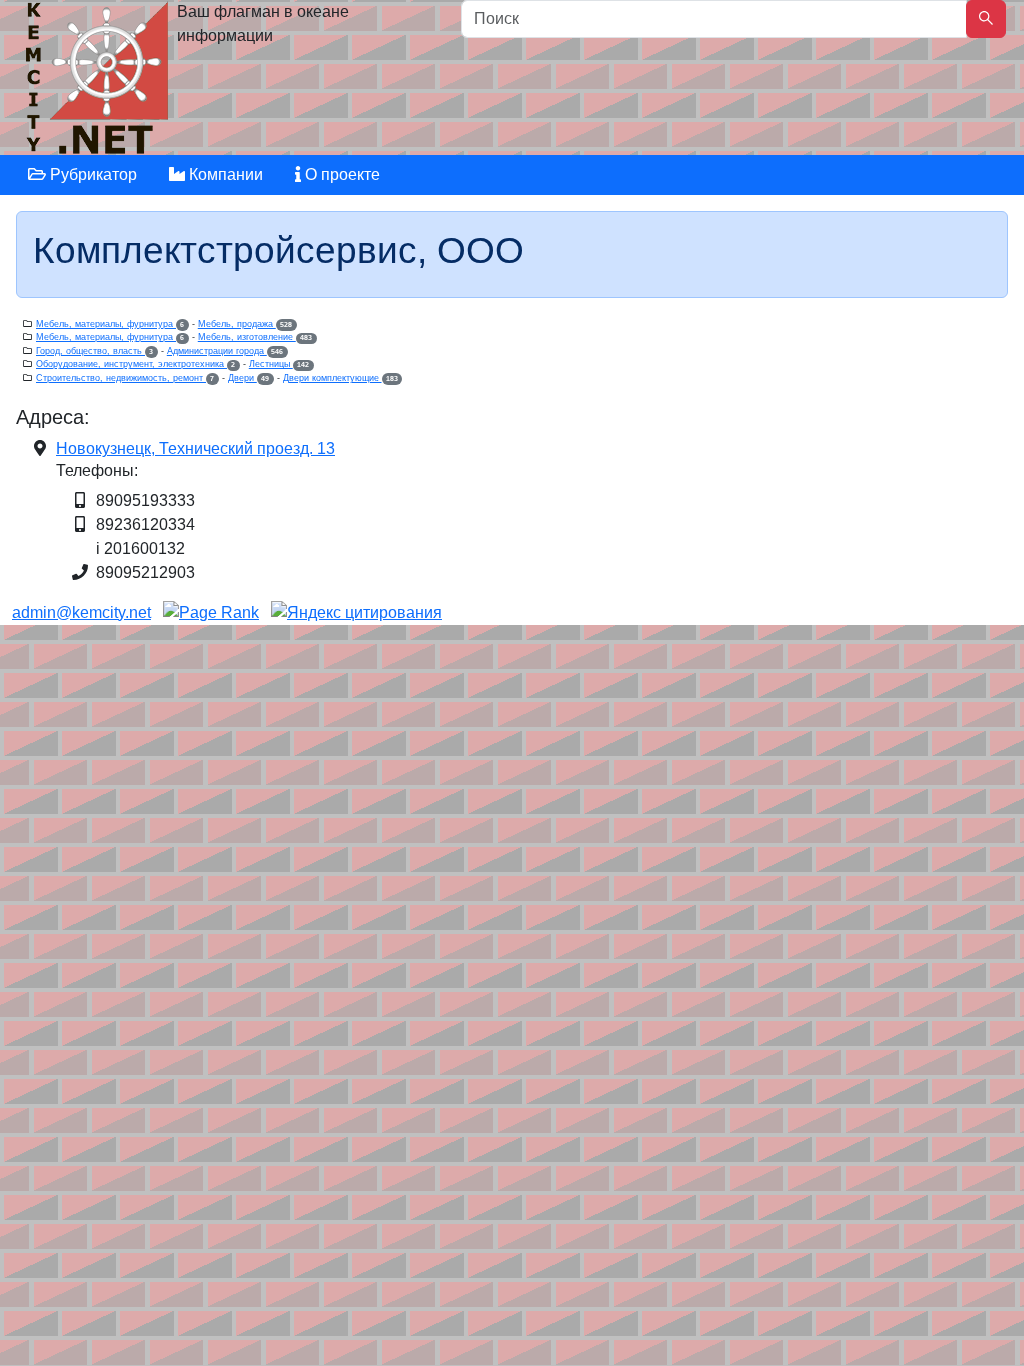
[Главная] (99, 82)
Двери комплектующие (340, 378)
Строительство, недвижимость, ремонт (125, 378)
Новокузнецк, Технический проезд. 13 (195, 448)
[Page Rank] (211, 612)
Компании (224, 174)
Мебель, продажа (245, 324)
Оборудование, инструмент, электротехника (135, 364)
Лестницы (279, 364)
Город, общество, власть (94, 351)
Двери (248, 378)
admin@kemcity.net (81, 612)
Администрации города (225, 351)
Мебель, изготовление (255, 337)
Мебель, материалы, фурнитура (110, 324)
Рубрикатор (91, 174)
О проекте (340, 174)
